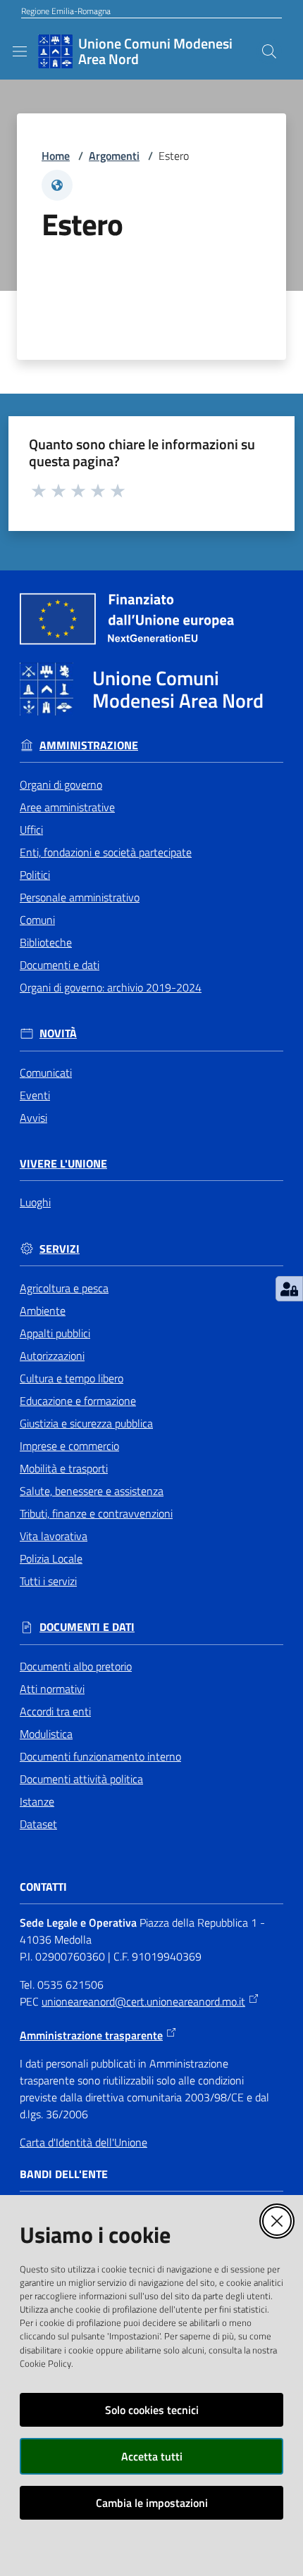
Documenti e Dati (87, 1627)
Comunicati (46, 1073)
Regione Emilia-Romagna (66, 11)
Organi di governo (61, 784)
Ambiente (43, 1311)
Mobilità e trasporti (64, 1468)
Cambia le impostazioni (152, 2503)
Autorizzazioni (52, 1356)
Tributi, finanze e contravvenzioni (96, 1513)
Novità (58, 1033)
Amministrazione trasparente (91, 2035)
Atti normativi (52, 1689)
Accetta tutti (152, 2456)
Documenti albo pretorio (76, 1666)
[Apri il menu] (20, 51)
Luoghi (35, 1202)
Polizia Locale (51, 1558)
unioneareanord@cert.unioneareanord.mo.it (143, 2001)
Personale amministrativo (80, 897)
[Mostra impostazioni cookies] (289, 1289)
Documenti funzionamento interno (100, 1756)
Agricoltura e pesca (64, 1288)
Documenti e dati (60, 965)
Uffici (31, 830)
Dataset (38, 1824)
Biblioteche (46, 942)
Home (56, 156)
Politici (35, 875)
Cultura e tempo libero (72, 1378)
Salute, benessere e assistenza (92, 1491)
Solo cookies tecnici (152, 2410)
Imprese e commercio (69, 1446)
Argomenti (114, 156)
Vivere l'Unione (63, 1164)
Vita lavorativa (54, 1536)
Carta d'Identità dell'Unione (84, 2142)
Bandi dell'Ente (64, 2174)
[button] (269, 51)
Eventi (35, 1095)
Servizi (60, 1249)
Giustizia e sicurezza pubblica (86, 1423)
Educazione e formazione (78, 1401)
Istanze (37, 1801)
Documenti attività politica (81, 1779)
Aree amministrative (67, 807)
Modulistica (46, 1734)
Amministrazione (89, 745)
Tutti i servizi (48, 1581)
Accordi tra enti (55, 1711)
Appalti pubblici (55, 1333)
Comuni (37, 920)
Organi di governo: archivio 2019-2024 (111, 987)
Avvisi (33, 1118)
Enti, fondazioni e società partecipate (106, 852)
